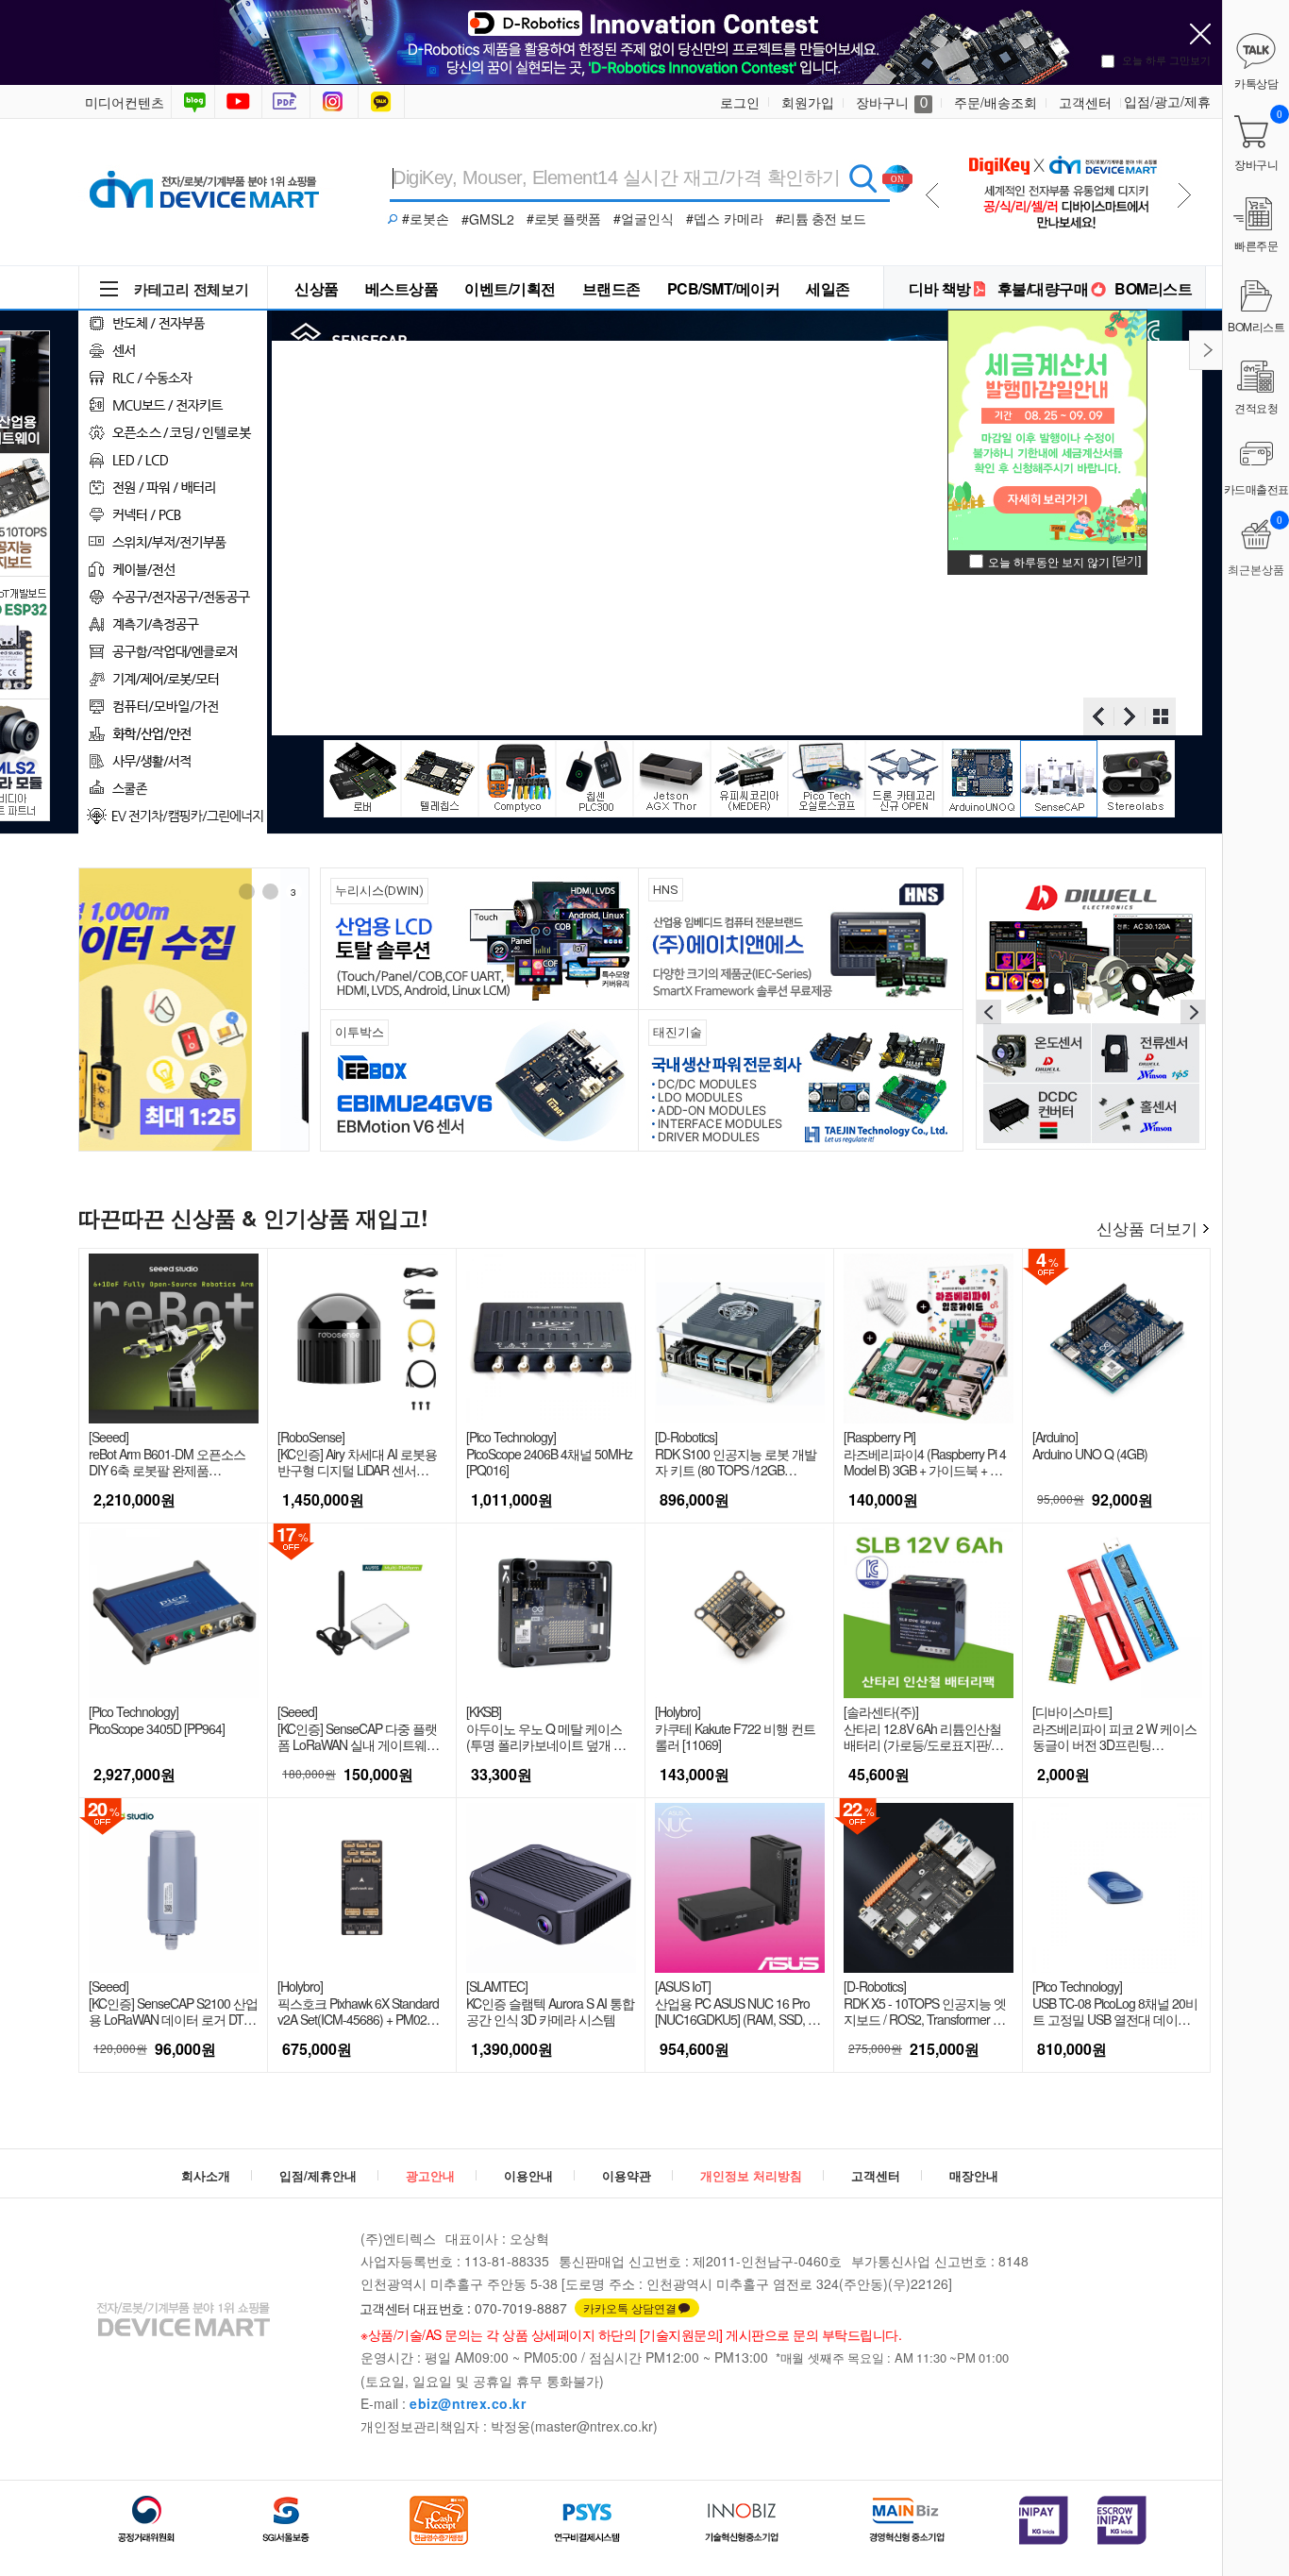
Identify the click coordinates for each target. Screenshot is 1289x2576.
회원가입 (808, 102)
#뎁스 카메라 (725, 218)
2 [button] (270, 892)
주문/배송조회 (996, 102)
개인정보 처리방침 (751, 2175)
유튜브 (238, 102)
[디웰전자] (1091, 1007)
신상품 (317, 288)
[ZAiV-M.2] (1062, 187)
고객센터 (1085, 102)
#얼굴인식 (644, 218)
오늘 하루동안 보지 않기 (1049, 561)
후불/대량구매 (1043, 288)
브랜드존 (611, 288)
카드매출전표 (1256, 488)
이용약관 (627, 2175)
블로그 (193, 102)
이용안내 (528, 2175)
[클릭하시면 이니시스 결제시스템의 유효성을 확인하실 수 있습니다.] (1044, 2520)
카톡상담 (383, 102)
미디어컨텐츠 (125, 102)
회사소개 (206, 2175)
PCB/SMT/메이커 (724, 288)
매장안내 (974, 2175)
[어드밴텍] (194, 1010)
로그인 (740, 102)
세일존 (828, 288)
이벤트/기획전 (510, 288)
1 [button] (246, 892)
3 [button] (293, 892)
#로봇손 (426, 218)
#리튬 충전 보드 (821, 218)
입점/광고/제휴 (1167, 101)
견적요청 (1256, 407)
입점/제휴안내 (318, 2175)
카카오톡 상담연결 (630, 2307)
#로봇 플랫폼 (564, 218)
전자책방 (288, 102)
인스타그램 (336, 102)
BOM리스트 (1153, 288)
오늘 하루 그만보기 (1166, 59)
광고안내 (430, 2175)
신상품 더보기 (1147, 1228)
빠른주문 (1256, 245)
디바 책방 (940, 288)
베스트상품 (402, 288)
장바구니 (892, 102)
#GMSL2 (488, 219)
